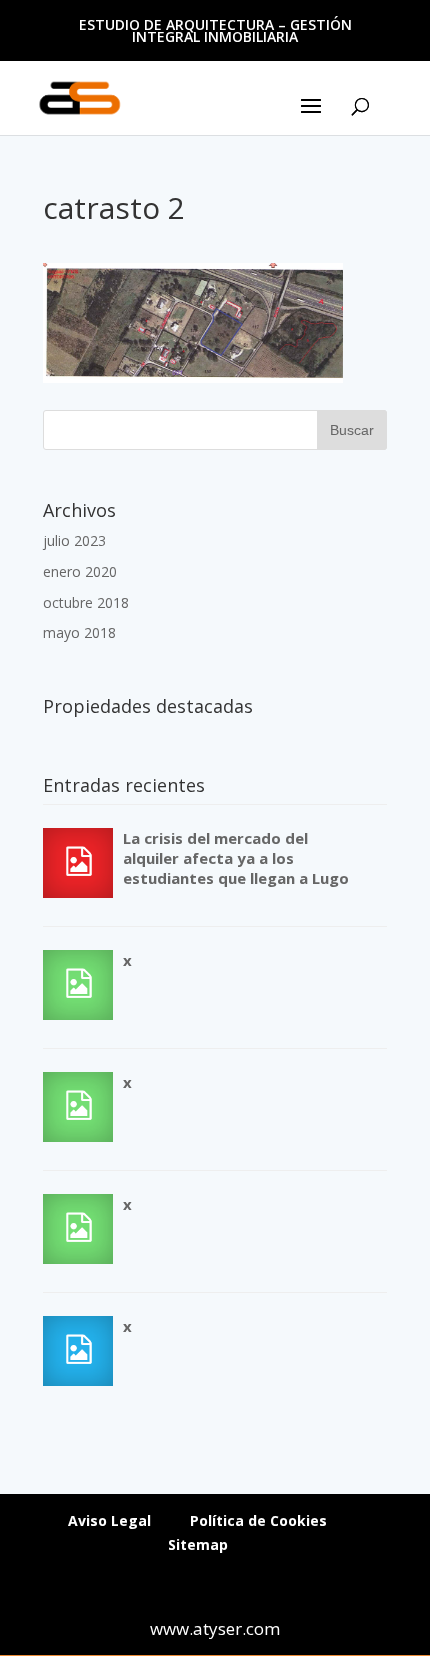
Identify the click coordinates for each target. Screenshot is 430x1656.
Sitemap (198, 1544)
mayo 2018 (79, 632)
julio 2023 (74, 540)
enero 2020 (80, 571)
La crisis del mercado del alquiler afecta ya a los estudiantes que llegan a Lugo (236, 858)
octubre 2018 (86, 602)
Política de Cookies (258, 1520)
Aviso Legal (109, 1520)
